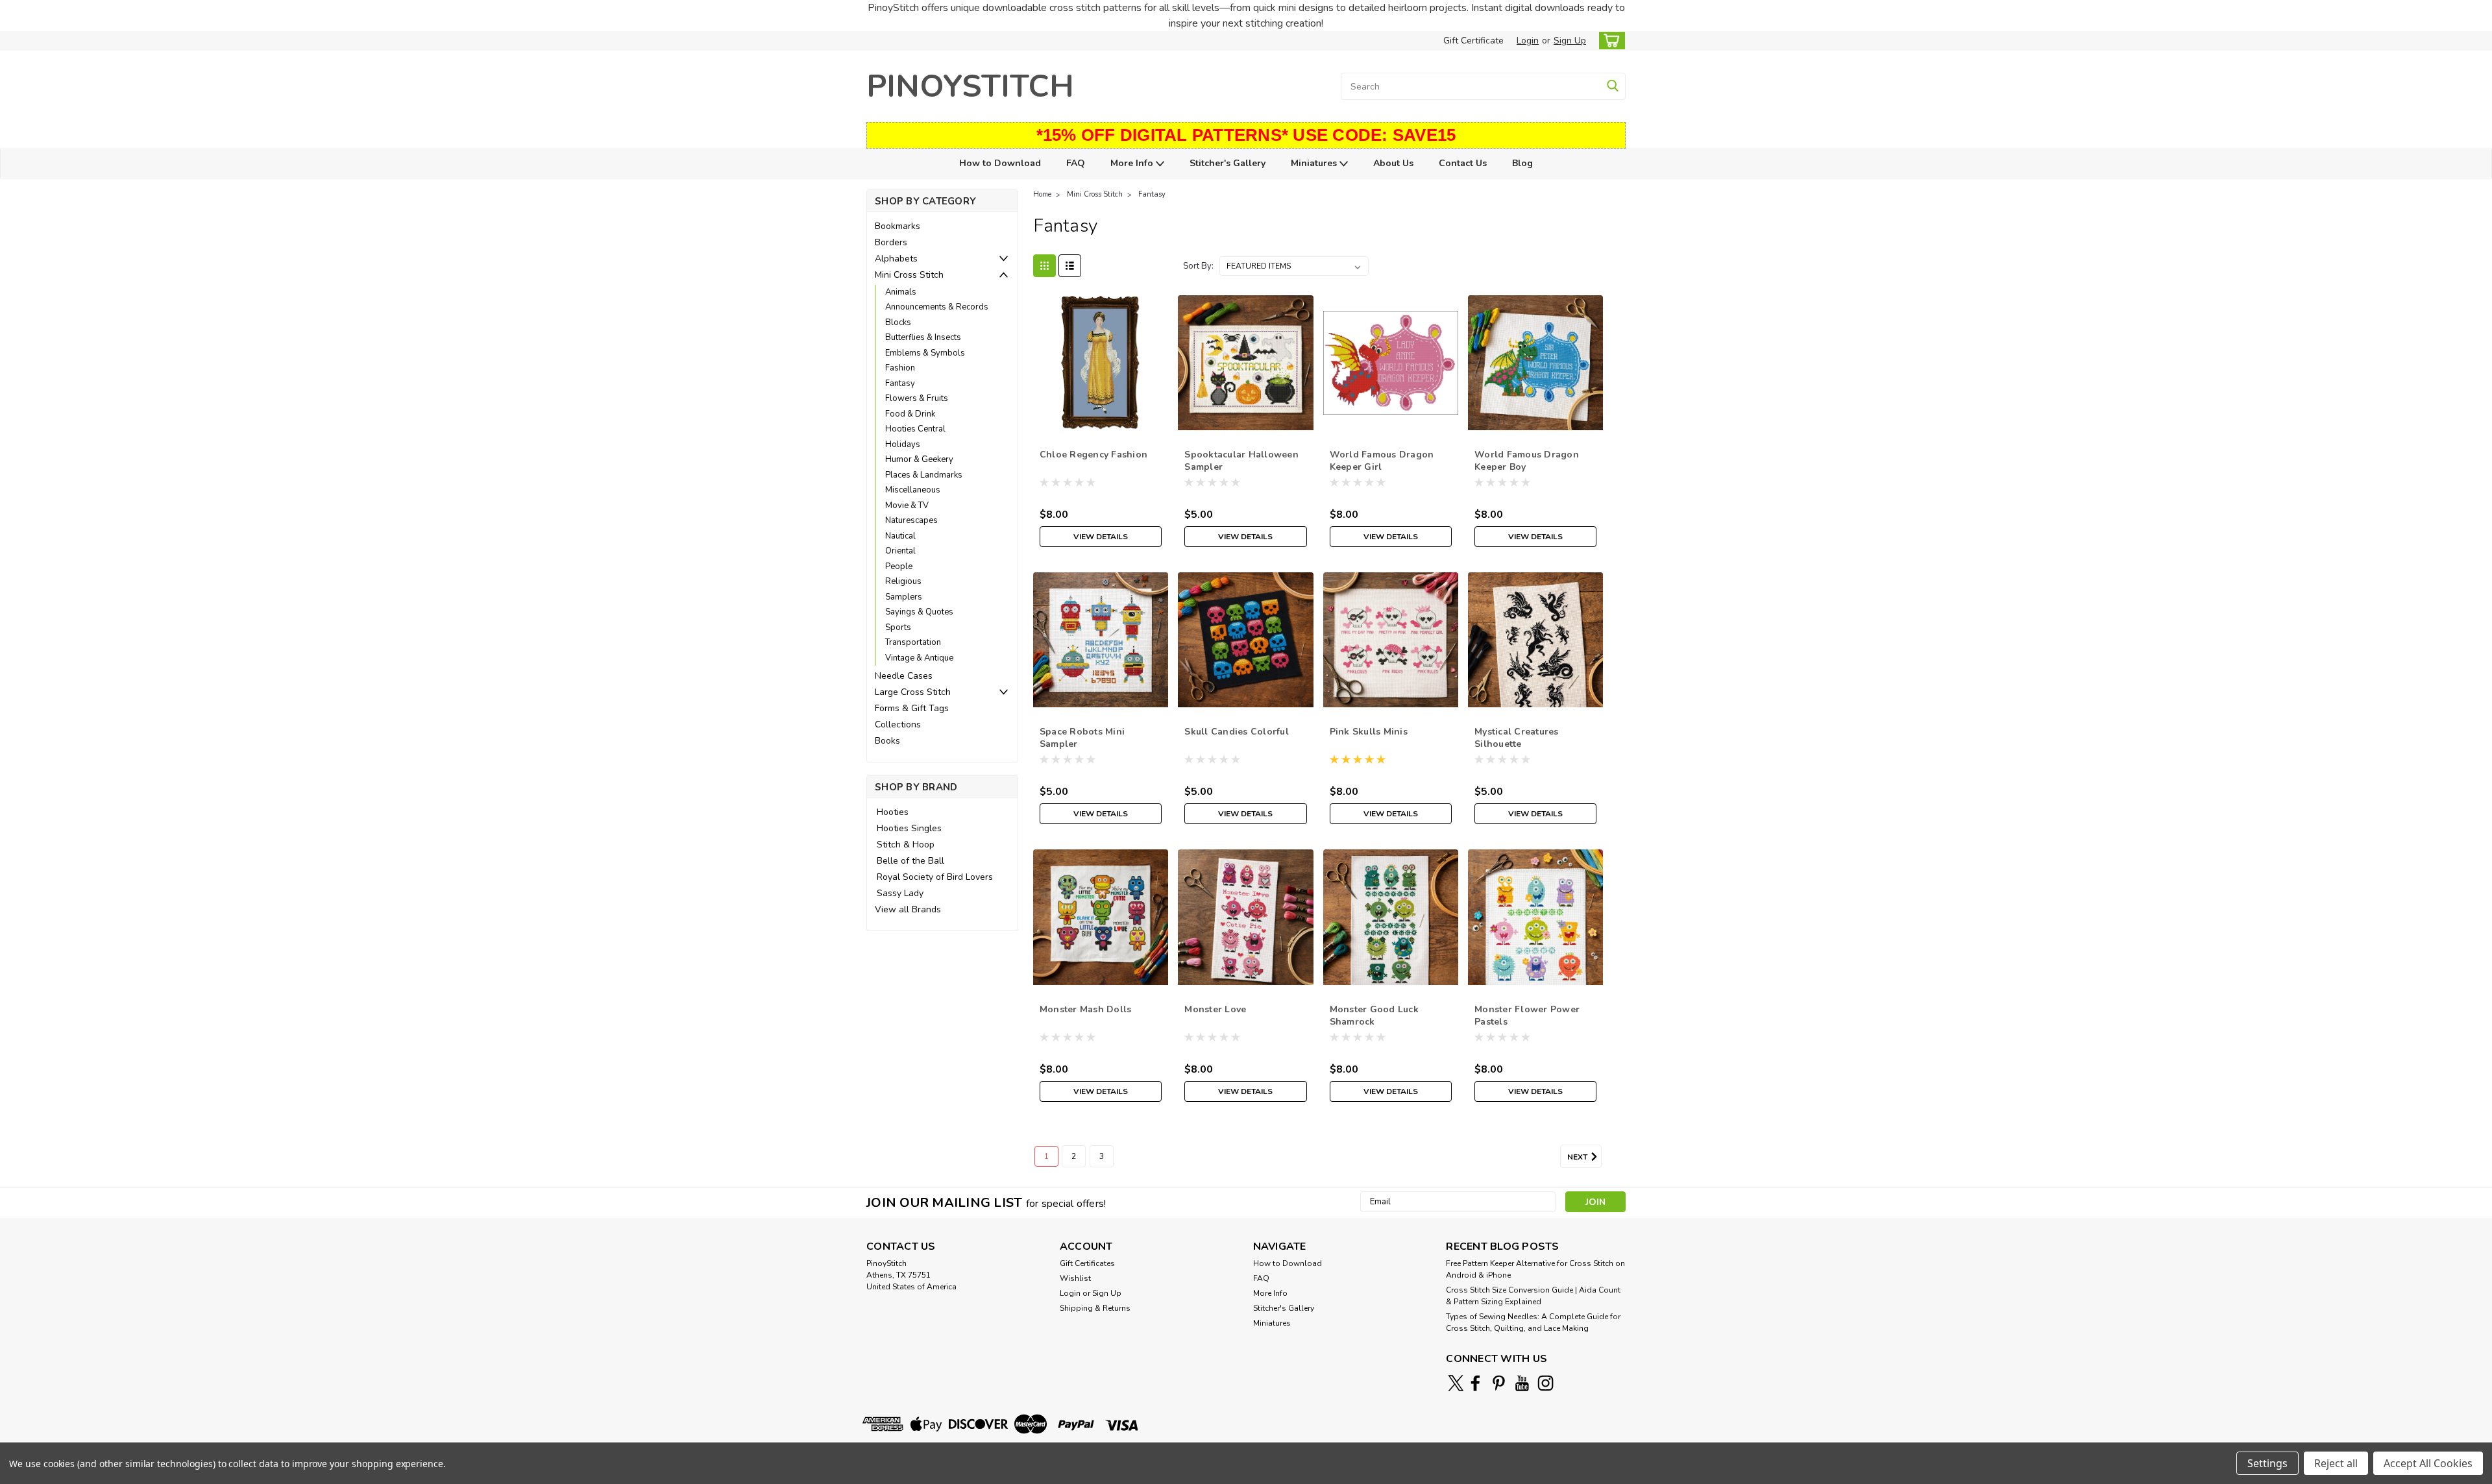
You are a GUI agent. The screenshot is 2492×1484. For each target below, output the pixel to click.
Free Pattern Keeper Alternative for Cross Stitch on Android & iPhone (1535, 1269)
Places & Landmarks (924, 475)
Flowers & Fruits (917, 398)
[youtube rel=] (1522, 1383)
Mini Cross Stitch (909, 275)
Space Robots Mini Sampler (1082, 738)
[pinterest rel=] (1499, 1383)
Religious (903, 581)
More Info (1133, 163)
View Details (1101, 537)
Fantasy (900, 383)
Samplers (904, 597)
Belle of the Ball (910, 861)
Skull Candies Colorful (1237, 732)
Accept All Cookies (2428, 1463)
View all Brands (908, 909)
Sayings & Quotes (919, 612)
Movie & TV (907, 505)
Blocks (898, 322)
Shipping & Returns (1095, 1308)
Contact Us (1463, 163)
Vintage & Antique (919, 658)
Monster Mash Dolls (1086, 1009)
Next (1578, 1157)
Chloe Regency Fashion (1093, 455)
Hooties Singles (909, 828)
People (899, 566)
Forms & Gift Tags (912, 708)
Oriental (900, 551)
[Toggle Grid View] (1044, 266)
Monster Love (1215, 1009)
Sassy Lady (900, 893)
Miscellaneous (913, 490)
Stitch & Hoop (906, 845)
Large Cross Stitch (913, 692)
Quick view (1101, 420)
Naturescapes (911, 520)
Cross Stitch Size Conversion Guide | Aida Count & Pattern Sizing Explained (1533, 1296)
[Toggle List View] (1070, 266)
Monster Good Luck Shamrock (1374, 1016)
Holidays (903, 444)
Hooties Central (915, 429)
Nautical (900, 536)
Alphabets (896, 259)
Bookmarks (898, 226)
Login (1528, 41)
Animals (901, 292)
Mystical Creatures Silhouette (1517, 738)
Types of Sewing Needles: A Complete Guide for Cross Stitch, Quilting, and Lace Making (1533, 1322)
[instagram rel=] (1545, 1383)
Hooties (893, 812)
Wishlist (1075, 1278)
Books (887, 741)
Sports (898, 627)
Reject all (2336, 1463)
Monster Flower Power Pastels (1527, 1016)
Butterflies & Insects (923, 337)
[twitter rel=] (1456, 1383)
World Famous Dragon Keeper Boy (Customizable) (1527, 467)
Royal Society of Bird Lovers (935, 877)
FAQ (1076, 163)
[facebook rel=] (1475, 1383)
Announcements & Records (937, 307)
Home (1042, 194)
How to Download (1000, 163)
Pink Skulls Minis (1369, 732)
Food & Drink (910, 414)
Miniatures (1315, 163)
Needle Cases (904, 676)
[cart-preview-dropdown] (1609, 41)
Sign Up (1570, 41)
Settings (2267, 1463)
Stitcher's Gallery (1228, 163)
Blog (1522, 163)
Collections (898, 724)
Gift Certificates (1087, 1263)
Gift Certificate (1473, 41)
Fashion (900, 368)
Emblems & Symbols (925, 353)
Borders (891, 242)
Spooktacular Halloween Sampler (1241, 461)
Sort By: (1198, 266)
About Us (1393, 163)
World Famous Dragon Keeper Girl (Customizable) (1382, 467)
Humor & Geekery (919, 459)
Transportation (913, 642)
